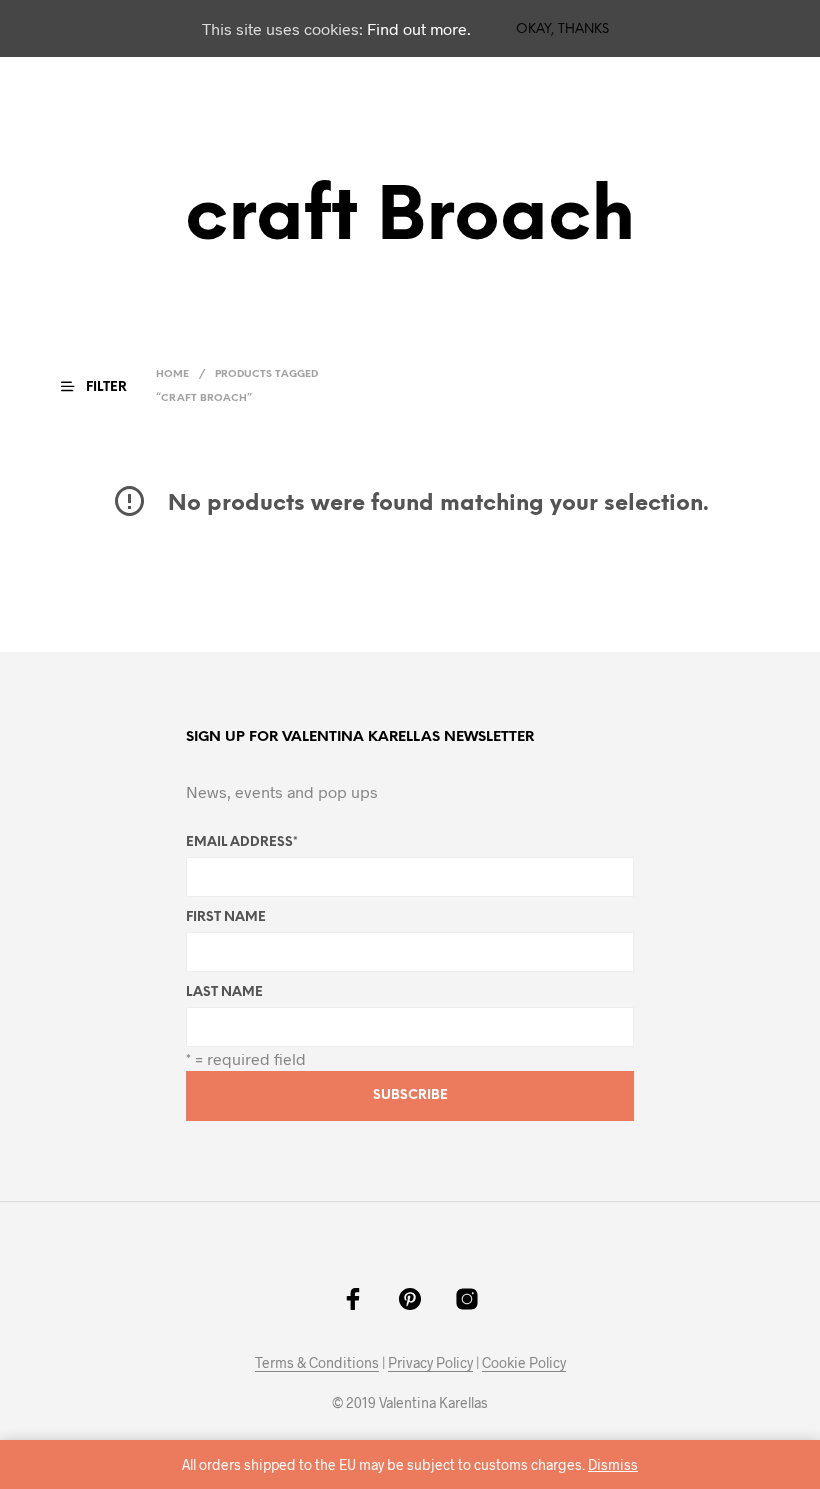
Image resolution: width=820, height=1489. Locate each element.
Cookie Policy (524, 1363)
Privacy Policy (430, 1363)
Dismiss (613, 1464)
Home (172, 374)
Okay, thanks (562, 29)
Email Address (242, 842)
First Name (226, 917)
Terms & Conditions (317, 1363)
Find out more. (419, 28)
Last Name (224, 992)
